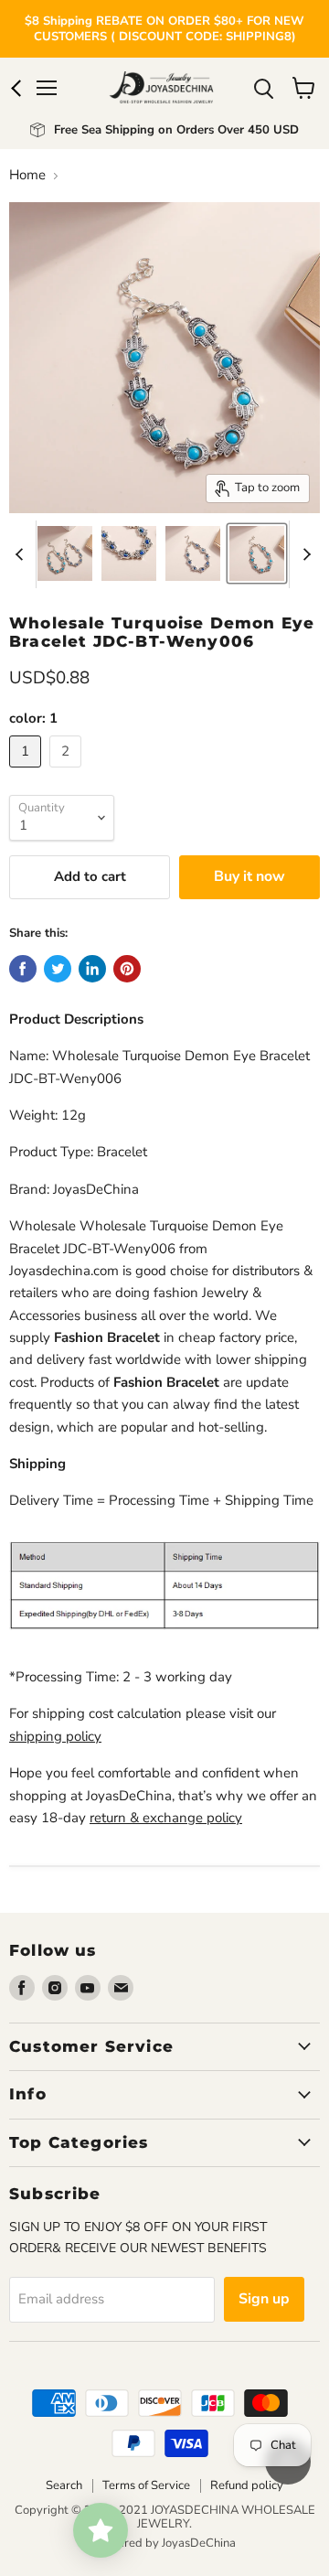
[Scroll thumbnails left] (22, 554)
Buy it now (249, 876)
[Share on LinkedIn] (92, 969)
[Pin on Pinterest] (127, 969)
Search (64, 2485)
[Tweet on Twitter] (58, 969)
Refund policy (247, 2485)
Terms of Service (146, 2485)
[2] (68, 772)
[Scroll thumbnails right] (303, 554)
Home (27, 175)
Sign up (264, 2299)
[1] (27, 772)
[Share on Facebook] (23, 969)
